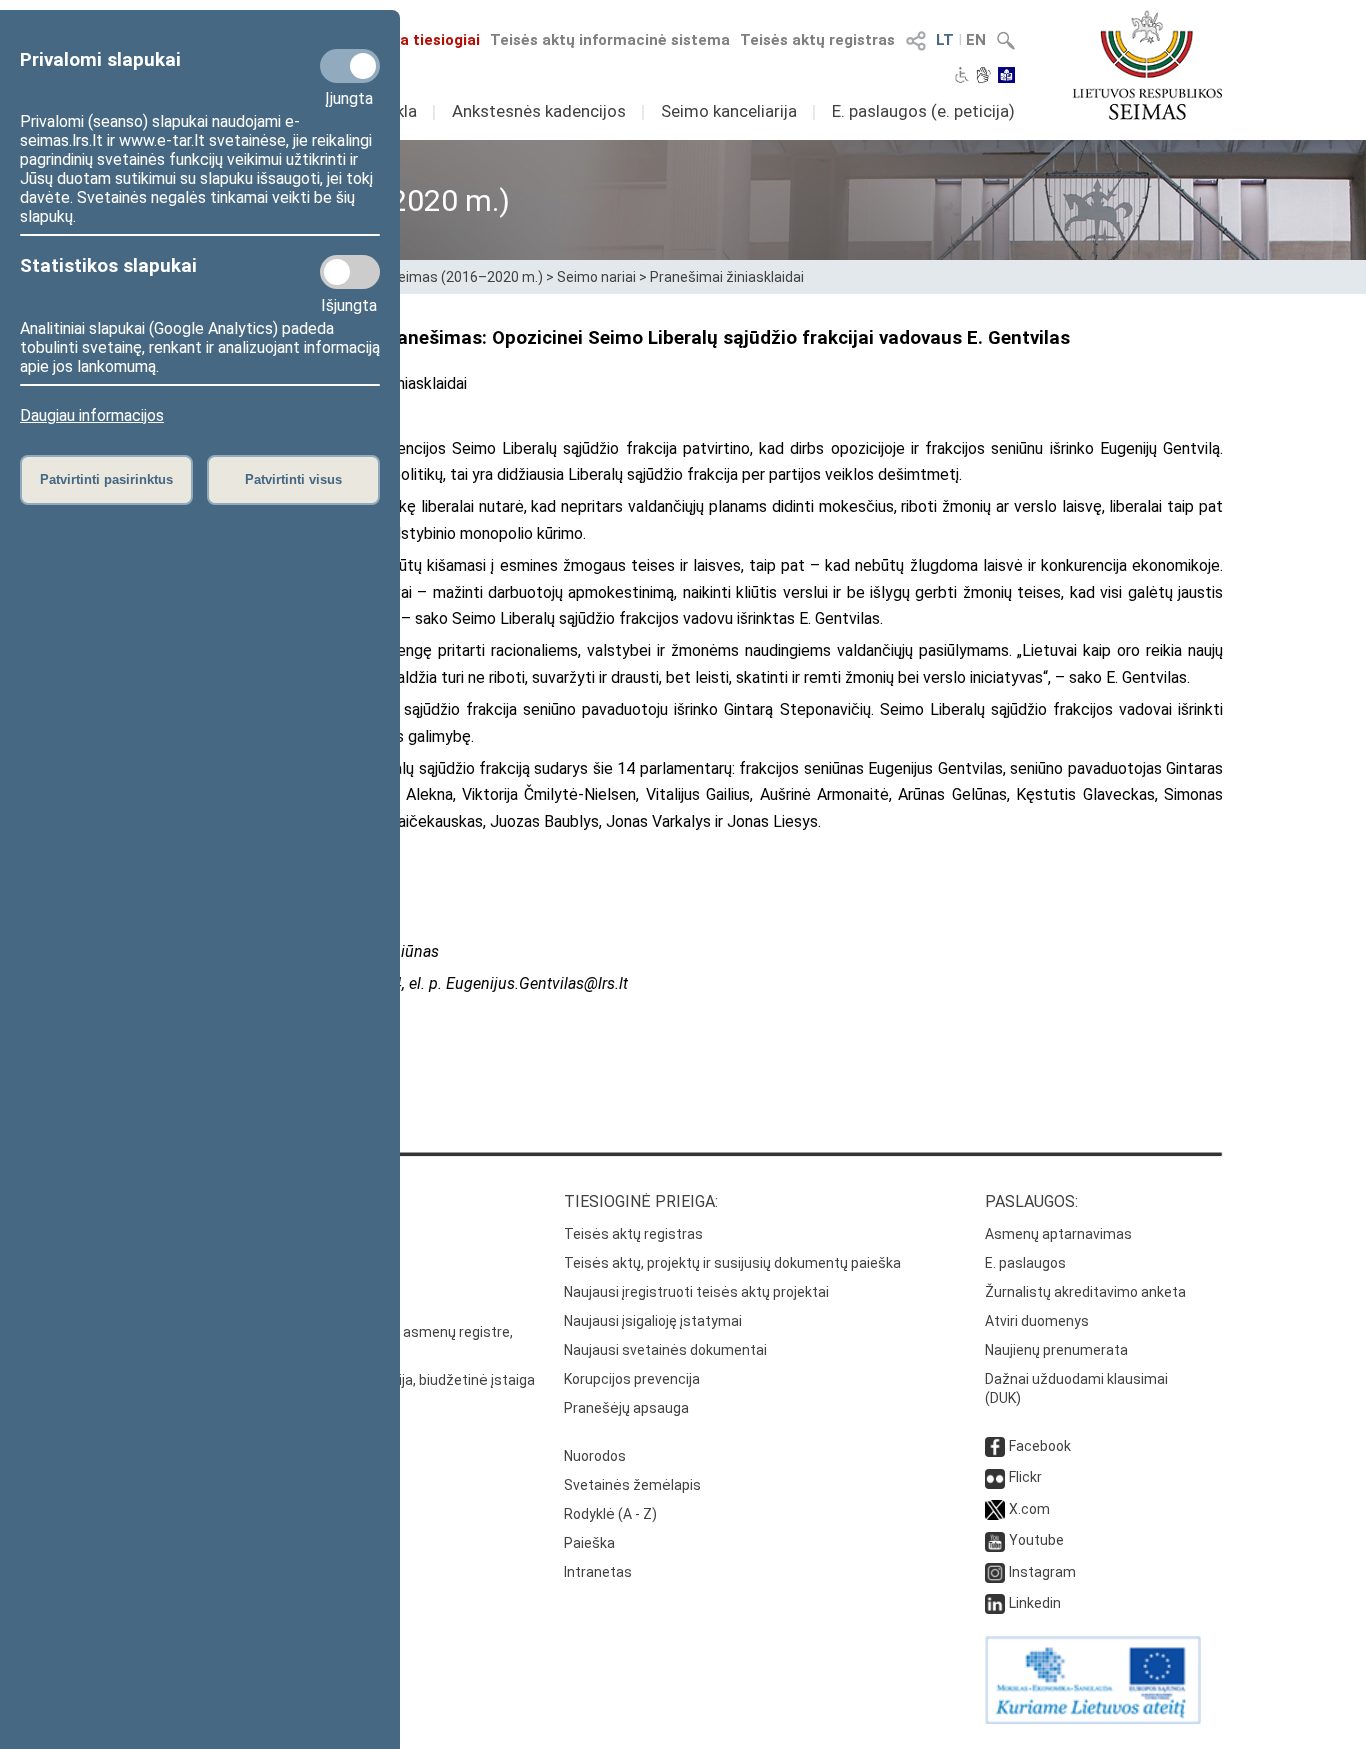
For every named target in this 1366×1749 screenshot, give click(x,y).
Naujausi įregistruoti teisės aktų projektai (696, 1292)
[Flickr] (995, 1477)
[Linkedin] (995, 1603)
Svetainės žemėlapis (632, 1485)
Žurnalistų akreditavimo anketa (1085, 1292)
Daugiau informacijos (92, 415)
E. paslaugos (1025, 1263)
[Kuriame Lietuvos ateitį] (1093, 1719)
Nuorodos (595, 1456)
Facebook (1040, 1446)
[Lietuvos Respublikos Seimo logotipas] (1147, 65)
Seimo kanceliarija (729, 111)
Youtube (1036, 1540)
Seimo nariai (596, 277)
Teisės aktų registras (817, 40)
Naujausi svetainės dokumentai (665, 1350)
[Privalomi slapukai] (350, 66)
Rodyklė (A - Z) (610, 1514)
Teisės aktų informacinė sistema (610, 40)
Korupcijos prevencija (632, 1379)
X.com (1029, 1509)
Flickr (1025, 1477)
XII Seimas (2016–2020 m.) (457, 277)
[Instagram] (995, 1572)
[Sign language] (983, 77)
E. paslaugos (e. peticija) (923, 111)
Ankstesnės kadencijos (539, 111)
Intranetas (598, 1572)
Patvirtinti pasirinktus (106, 479)
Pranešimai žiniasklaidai (727, 277)
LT (945, 40)
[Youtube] (995, 1540)
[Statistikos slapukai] (350, 272)
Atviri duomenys (1037, 1321)
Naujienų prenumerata (1056, 1350)
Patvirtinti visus (293, 479)
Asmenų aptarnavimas (1058, 1234)
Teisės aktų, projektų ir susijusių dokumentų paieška (732, 1263)
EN (976, 40)
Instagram (1042, 1572)
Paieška (589, 1543)
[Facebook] (995, 1446)
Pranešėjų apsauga (626, 1408)
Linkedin (1035, 1603)
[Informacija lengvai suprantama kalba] (1006, 77)
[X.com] (995, 1509)
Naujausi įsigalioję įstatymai (653, 1321)
